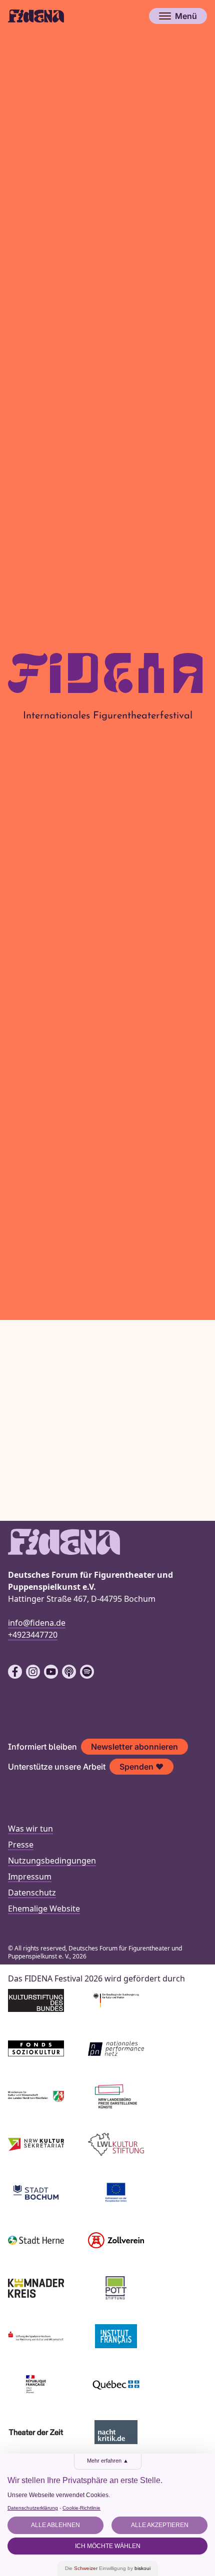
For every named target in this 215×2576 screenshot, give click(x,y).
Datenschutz (32, 1893)
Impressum (30, 1877)
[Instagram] (33, 1672)
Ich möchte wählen (108, 2546)
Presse (21, 1845)
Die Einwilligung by (108, 2568)
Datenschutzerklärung (33, 2508)
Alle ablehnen (55, 2525)
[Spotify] (87, 1672)
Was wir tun (30, 1829)
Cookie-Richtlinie (81, 2508)
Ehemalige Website (44, 1909)
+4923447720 (33, 1635)
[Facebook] (15, 1672)
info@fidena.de (37, 1623)
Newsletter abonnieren (134, 1747)
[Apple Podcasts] (69, 1672)
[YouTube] (51, 1672)
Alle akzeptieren (160, 2525)
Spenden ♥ (141, 1767)
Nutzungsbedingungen (52, 1861)
